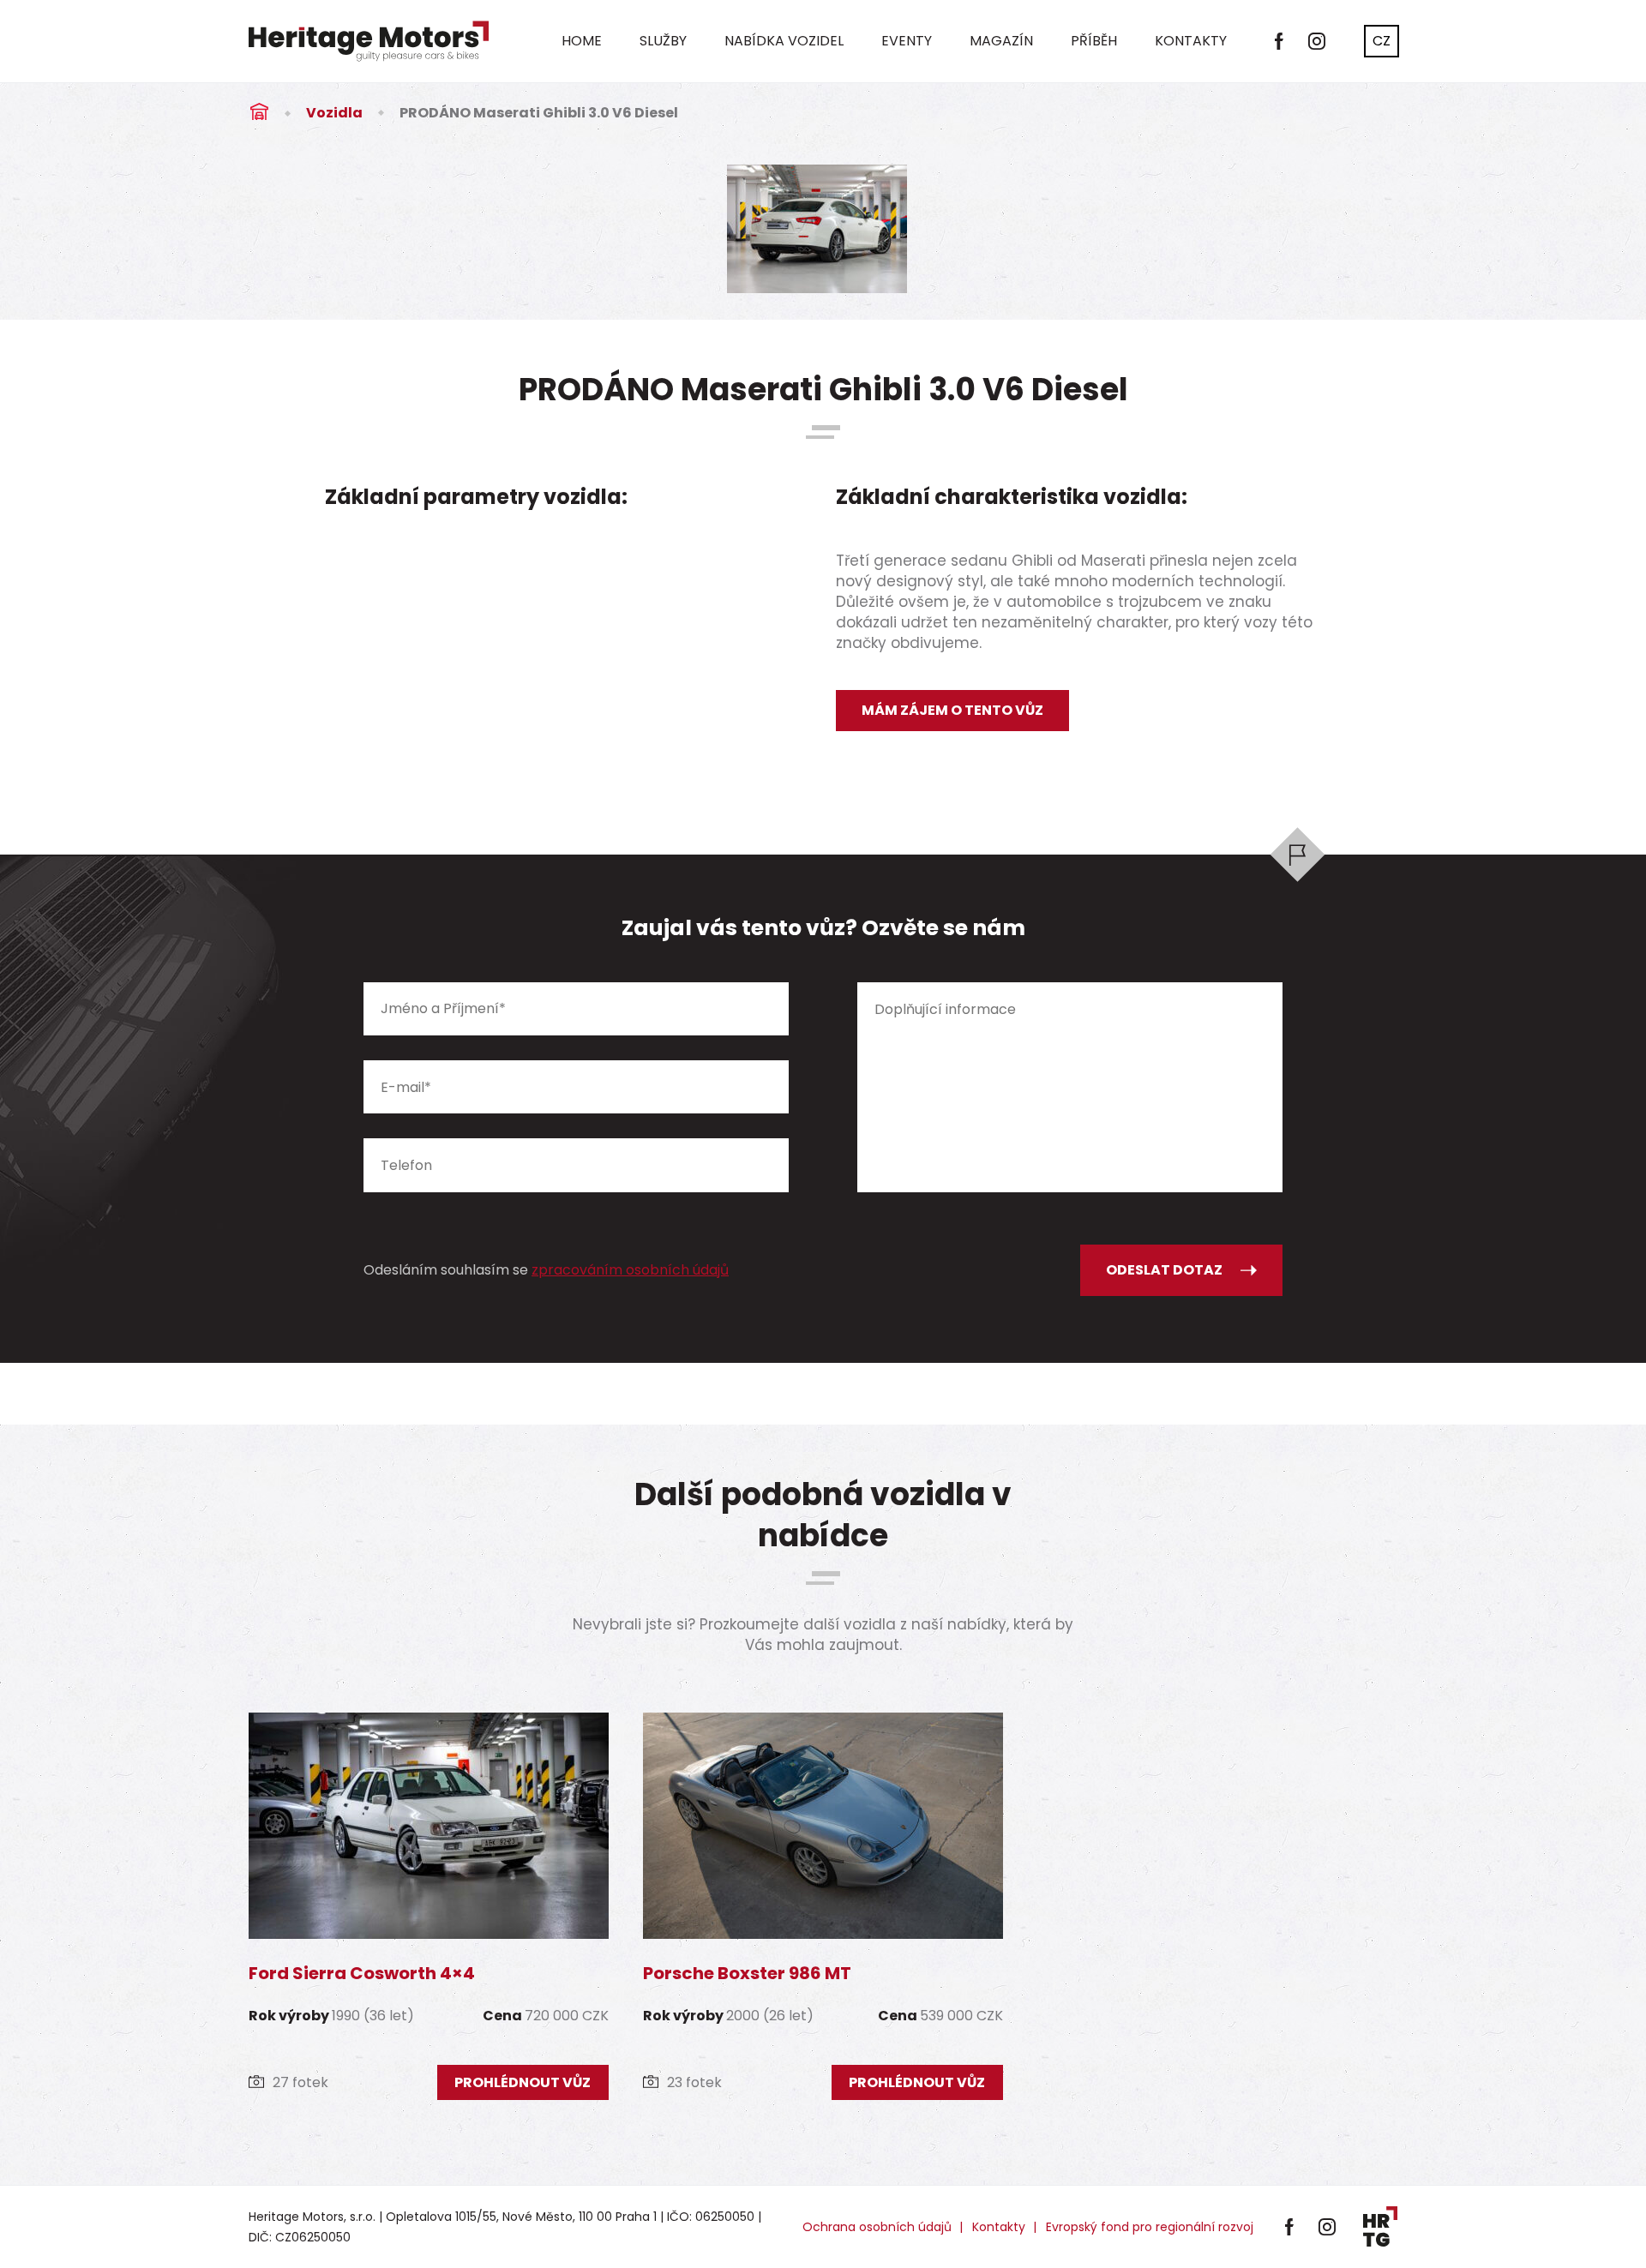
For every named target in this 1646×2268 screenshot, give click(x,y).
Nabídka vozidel (784, 41)
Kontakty (1191, 41)
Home (582, 41)
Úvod (259, 113)
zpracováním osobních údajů (630, 1270)
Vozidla (334, 113)
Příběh (1094, 41)
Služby (663, 41)
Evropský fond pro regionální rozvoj (1150, 2227)
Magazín (1001, 41)
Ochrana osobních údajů (877, 2227)
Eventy (907, 41)
